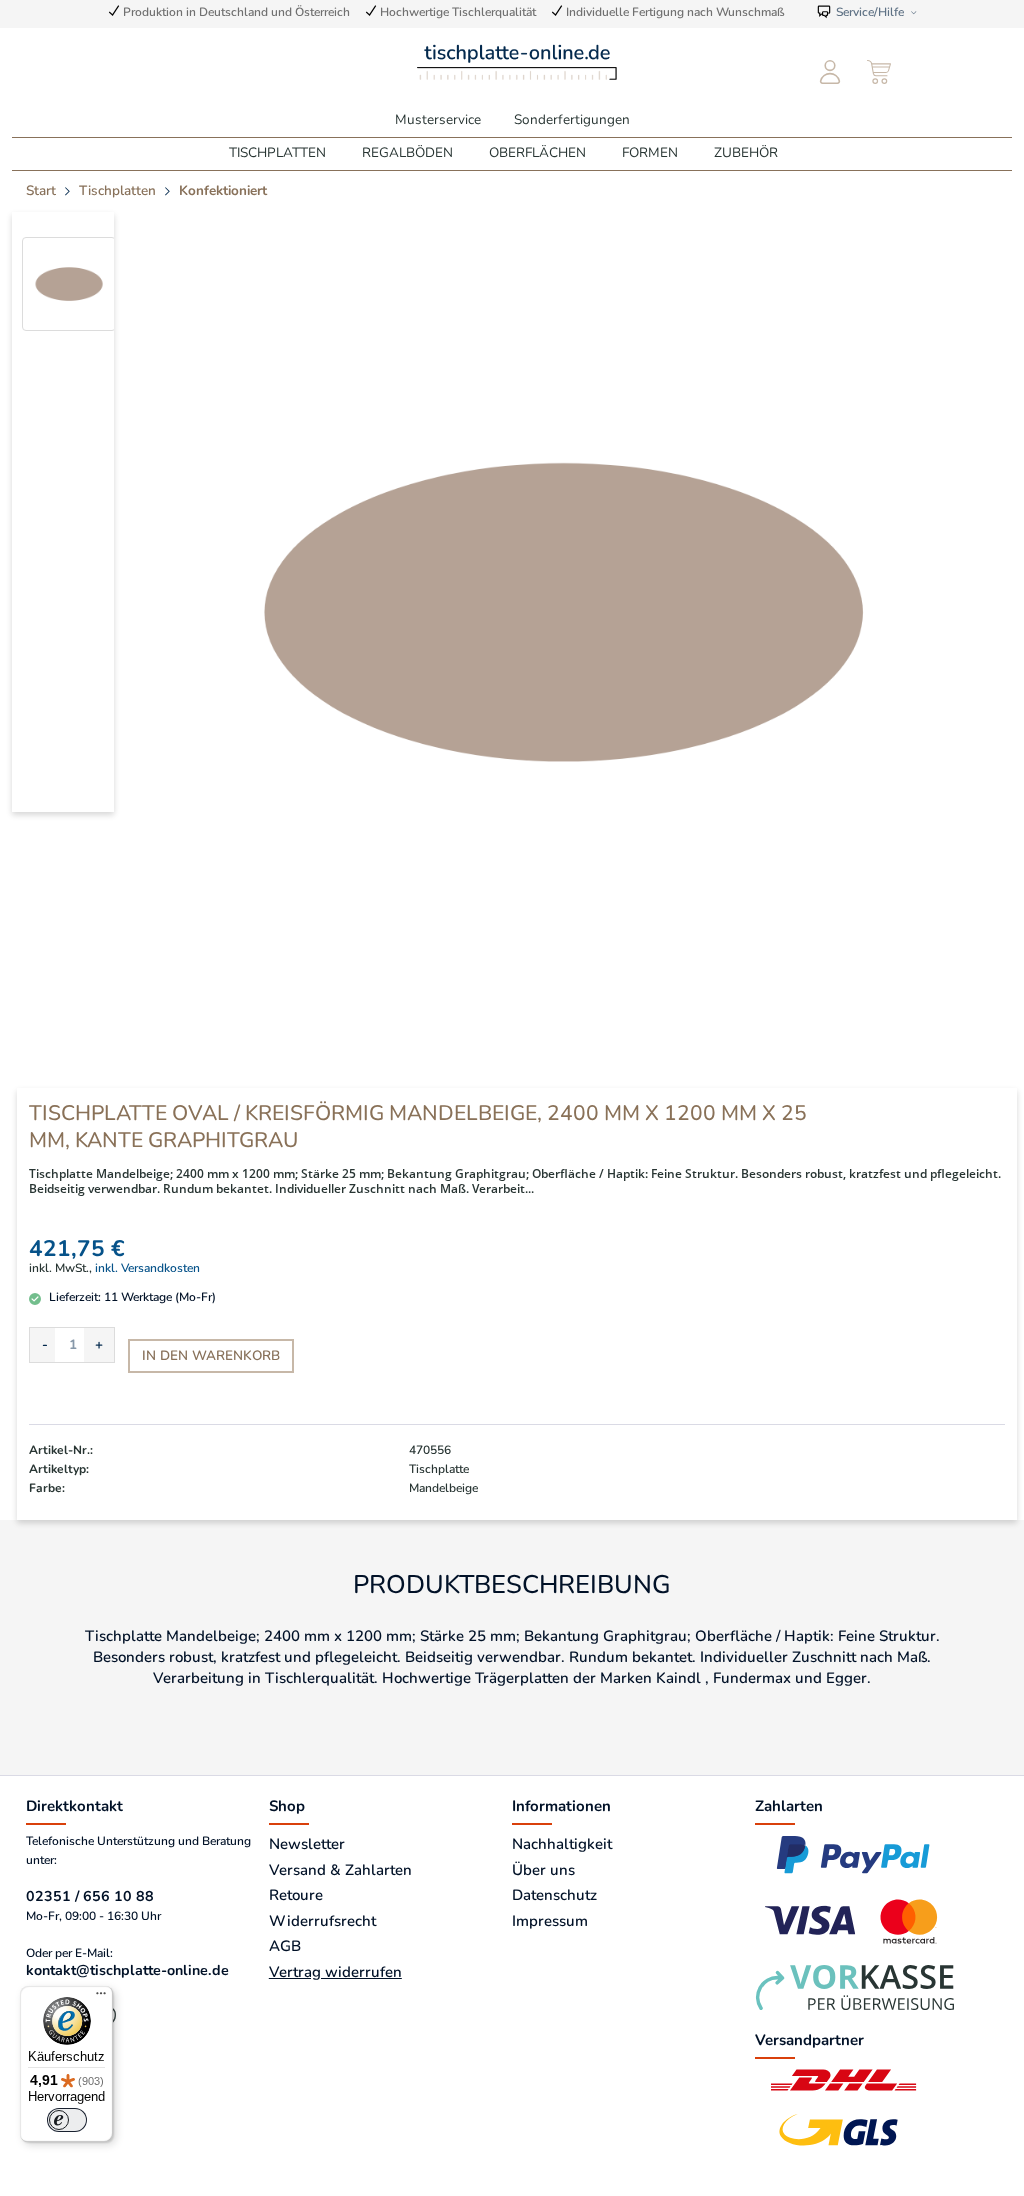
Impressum (550, 1921)
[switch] (67, 2120)
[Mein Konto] (830, 73)
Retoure (296, 1895)
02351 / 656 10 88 (90, 1896)
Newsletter (307, 1844)
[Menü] (101, 1998)
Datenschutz (554, 1895)
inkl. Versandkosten (147, 1268)
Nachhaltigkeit (562, 1844)
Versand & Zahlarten (340, 1870)
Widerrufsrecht (322, 1921)
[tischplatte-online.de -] (517, 60)
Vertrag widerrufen (335, 1972)
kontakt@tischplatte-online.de (127, 1970)
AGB (285, 1946)
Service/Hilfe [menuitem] (870, 11)
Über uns (543, 1870)
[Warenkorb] (881, 73)
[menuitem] (830, 73)
